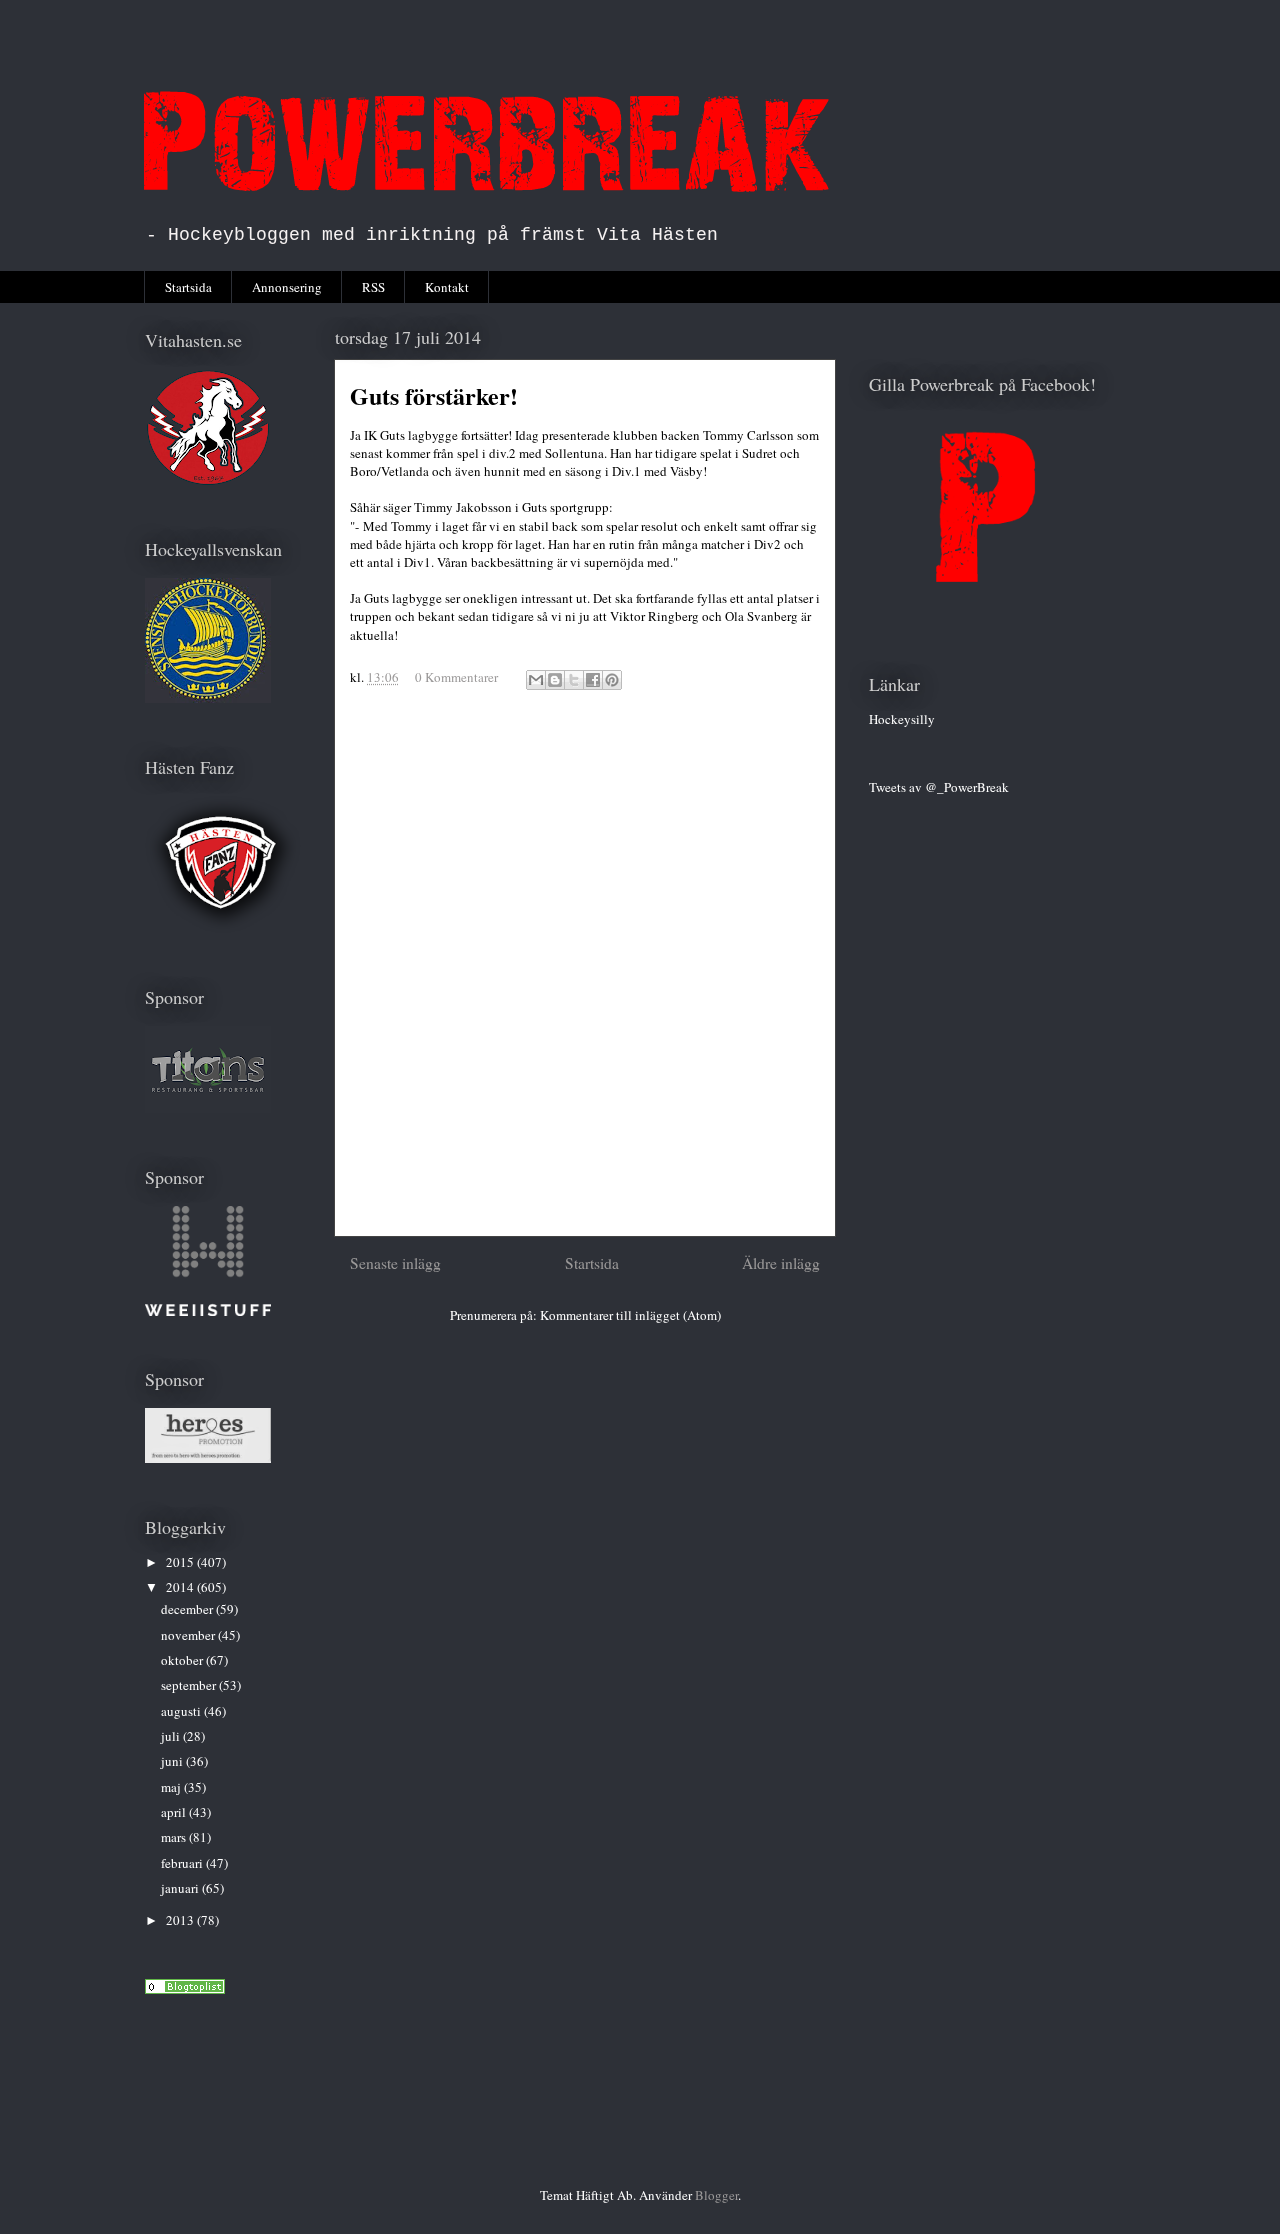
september (190, 1685)
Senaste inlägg (395, 1263)
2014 (181, 1587)
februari (183, 1863)
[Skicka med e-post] (536, 680)
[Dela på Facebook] (593, 680)
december (188, 1609)
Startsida (188, 287)
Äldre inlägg (781, 1263)
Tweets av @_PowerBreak (939, 787)
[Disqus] (585, 972)
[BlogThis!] (555, 680)
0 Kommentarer (456, 677)
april (175, 1812)
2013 (181, 1920)
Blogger (716, 2195)
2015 (181, 1562)
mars (175, 1837)
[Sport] (185, 1989)
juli (172, 1736)
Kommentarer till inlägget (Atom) (630, 1315)
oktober (183, 1660)
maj (172, 1787)
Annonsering (287, 287)
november (189, 1635)
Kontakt (447, 287)
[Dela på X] (574, 680)
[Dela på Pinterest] (612, 680)
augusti (182, 1711)
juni (173, 1761)
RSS (373, 287)
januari (181, 1888)
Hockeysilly (902, 719)
